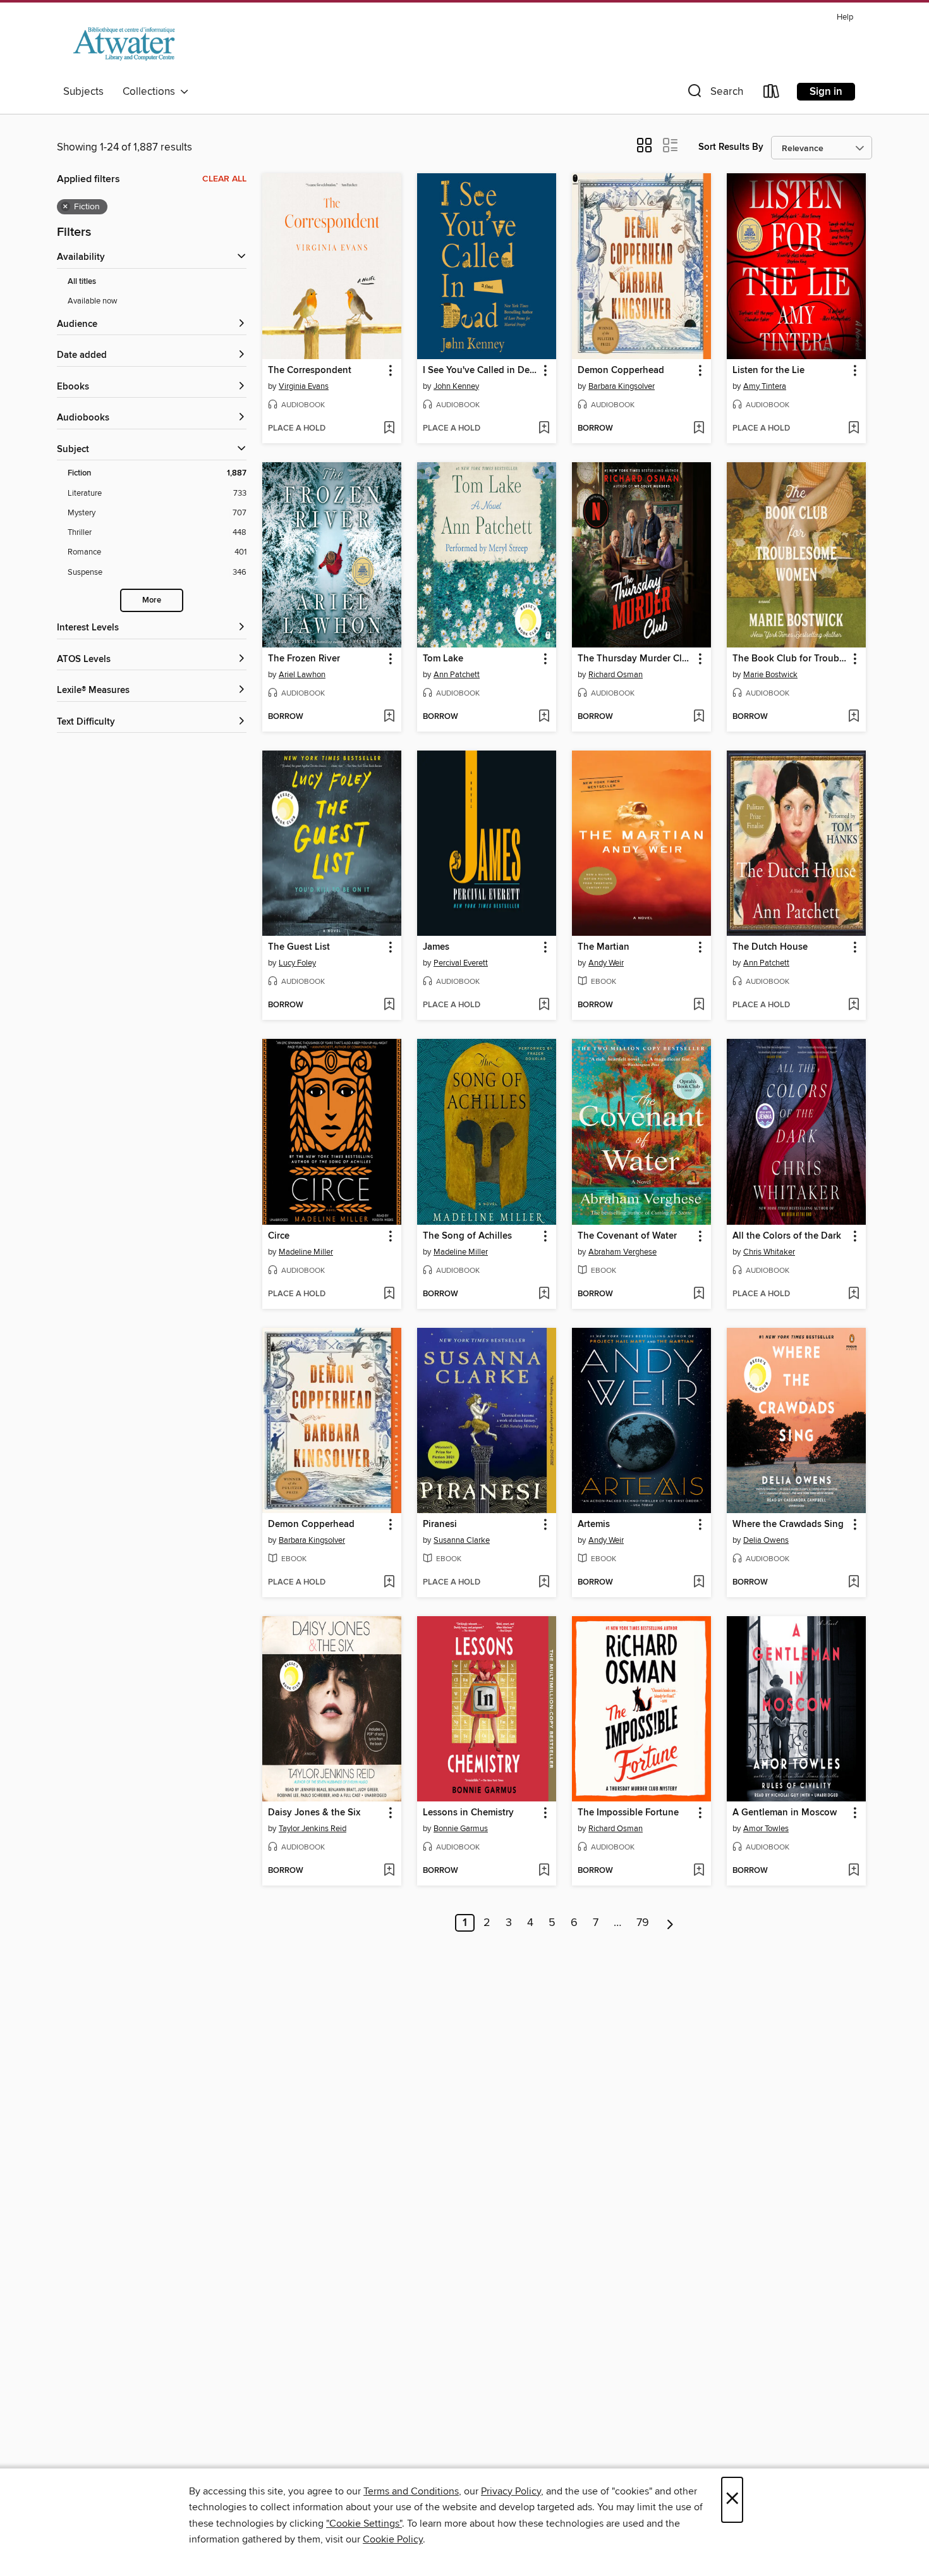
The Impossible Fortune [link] (628, 1813)
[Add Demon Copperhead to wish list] (699, 429)
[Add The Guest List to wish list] (389, 1005)
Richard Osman (616, 675)
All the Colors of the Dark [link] (787, 1236)
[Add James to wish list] (544, 1005)
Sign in (826, 92)
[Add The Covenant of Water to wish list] (699, 1294)
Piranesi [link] (440, 1524)
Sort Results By (731, 147)
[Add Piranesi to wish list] (544, 1583)
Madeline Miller (306, 1252)
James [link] (436, 947)
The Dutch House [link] (770, 947)
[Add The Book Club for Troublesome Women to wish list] (853, 717)
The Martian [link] (604, 947)
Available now (93, 301)
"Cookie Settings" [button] (364, 2524)
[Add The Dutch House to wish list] (853, 1005)
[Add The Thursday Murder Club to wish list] (699, 717)
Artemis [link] (594, 1524)
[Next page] (670, 1923)
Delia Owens (766, 1540)
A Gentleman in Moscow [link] (785, 1813)
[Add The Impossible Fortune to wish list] (699, 1871)
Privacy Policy (511, 2491)
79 (643, 1923)
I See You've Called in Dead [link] (481, 371)
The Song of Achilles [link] (467, 1236)
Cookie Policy (393, 2539)
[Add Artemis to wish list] (699, 1583)
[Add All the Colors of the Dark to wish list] (853, 1294)
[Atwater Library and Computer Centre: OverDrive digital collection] (124, 44)
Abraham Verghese (622, 1252)
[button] (714, 94)
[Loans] (772, 94)
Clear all (224, 179)
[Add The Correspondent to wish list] (389, 429)
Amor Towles (766, 1829)
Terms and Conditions (411, 2491)
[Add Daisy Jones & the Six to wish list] (389, 1871)
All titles (82, 282)
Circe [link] (279, 1236)
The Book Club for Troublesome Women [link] (790, 659)
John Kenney (456, 386)
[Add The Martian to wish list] (699, 1005)
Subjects (83, 92)
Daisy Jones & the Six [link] (314, 1813)
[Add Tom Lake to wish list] (544, 717)
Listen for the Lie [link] (768, 371)
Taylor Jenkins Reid (313, 1829)
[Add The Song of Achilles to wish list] (544, 1294)
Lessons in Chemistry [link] (468, 1813)
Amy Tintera (765, 386)
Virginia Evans (304, 386)
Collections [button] (151, 92)
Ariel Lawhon (302, 675)
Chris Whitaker (769, 1252)
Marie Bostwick (770, 675)
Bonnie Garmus (461, 1829)
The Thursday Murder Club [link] (635, 659)
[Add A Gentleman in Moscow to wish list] (853, 1871)
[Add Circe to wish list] (389, 1294)
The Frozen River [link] (304, 659)
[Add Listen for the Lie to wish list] (853, 429)
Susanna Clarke (462, 1540)
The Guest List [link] (299, 947)
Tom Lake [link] (443, 659)
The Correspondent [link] (310, 371)
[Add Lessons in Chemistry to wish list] (544, 1871)
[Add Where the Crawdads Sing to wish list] (853, 1583)
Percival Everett (461, 963)
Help (845, 17)
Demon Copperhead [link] (621, 371)
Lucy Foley (297, 963)
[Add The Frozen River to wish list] (389, 717)
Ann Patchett (457, 675)
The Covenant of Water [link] (627, 1236)
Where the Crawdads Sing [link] (788, 1524)
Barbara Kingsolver (622, 386)
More (152, 600)
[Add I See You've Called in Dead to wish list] (544, 429)
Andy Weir (606, 963)
